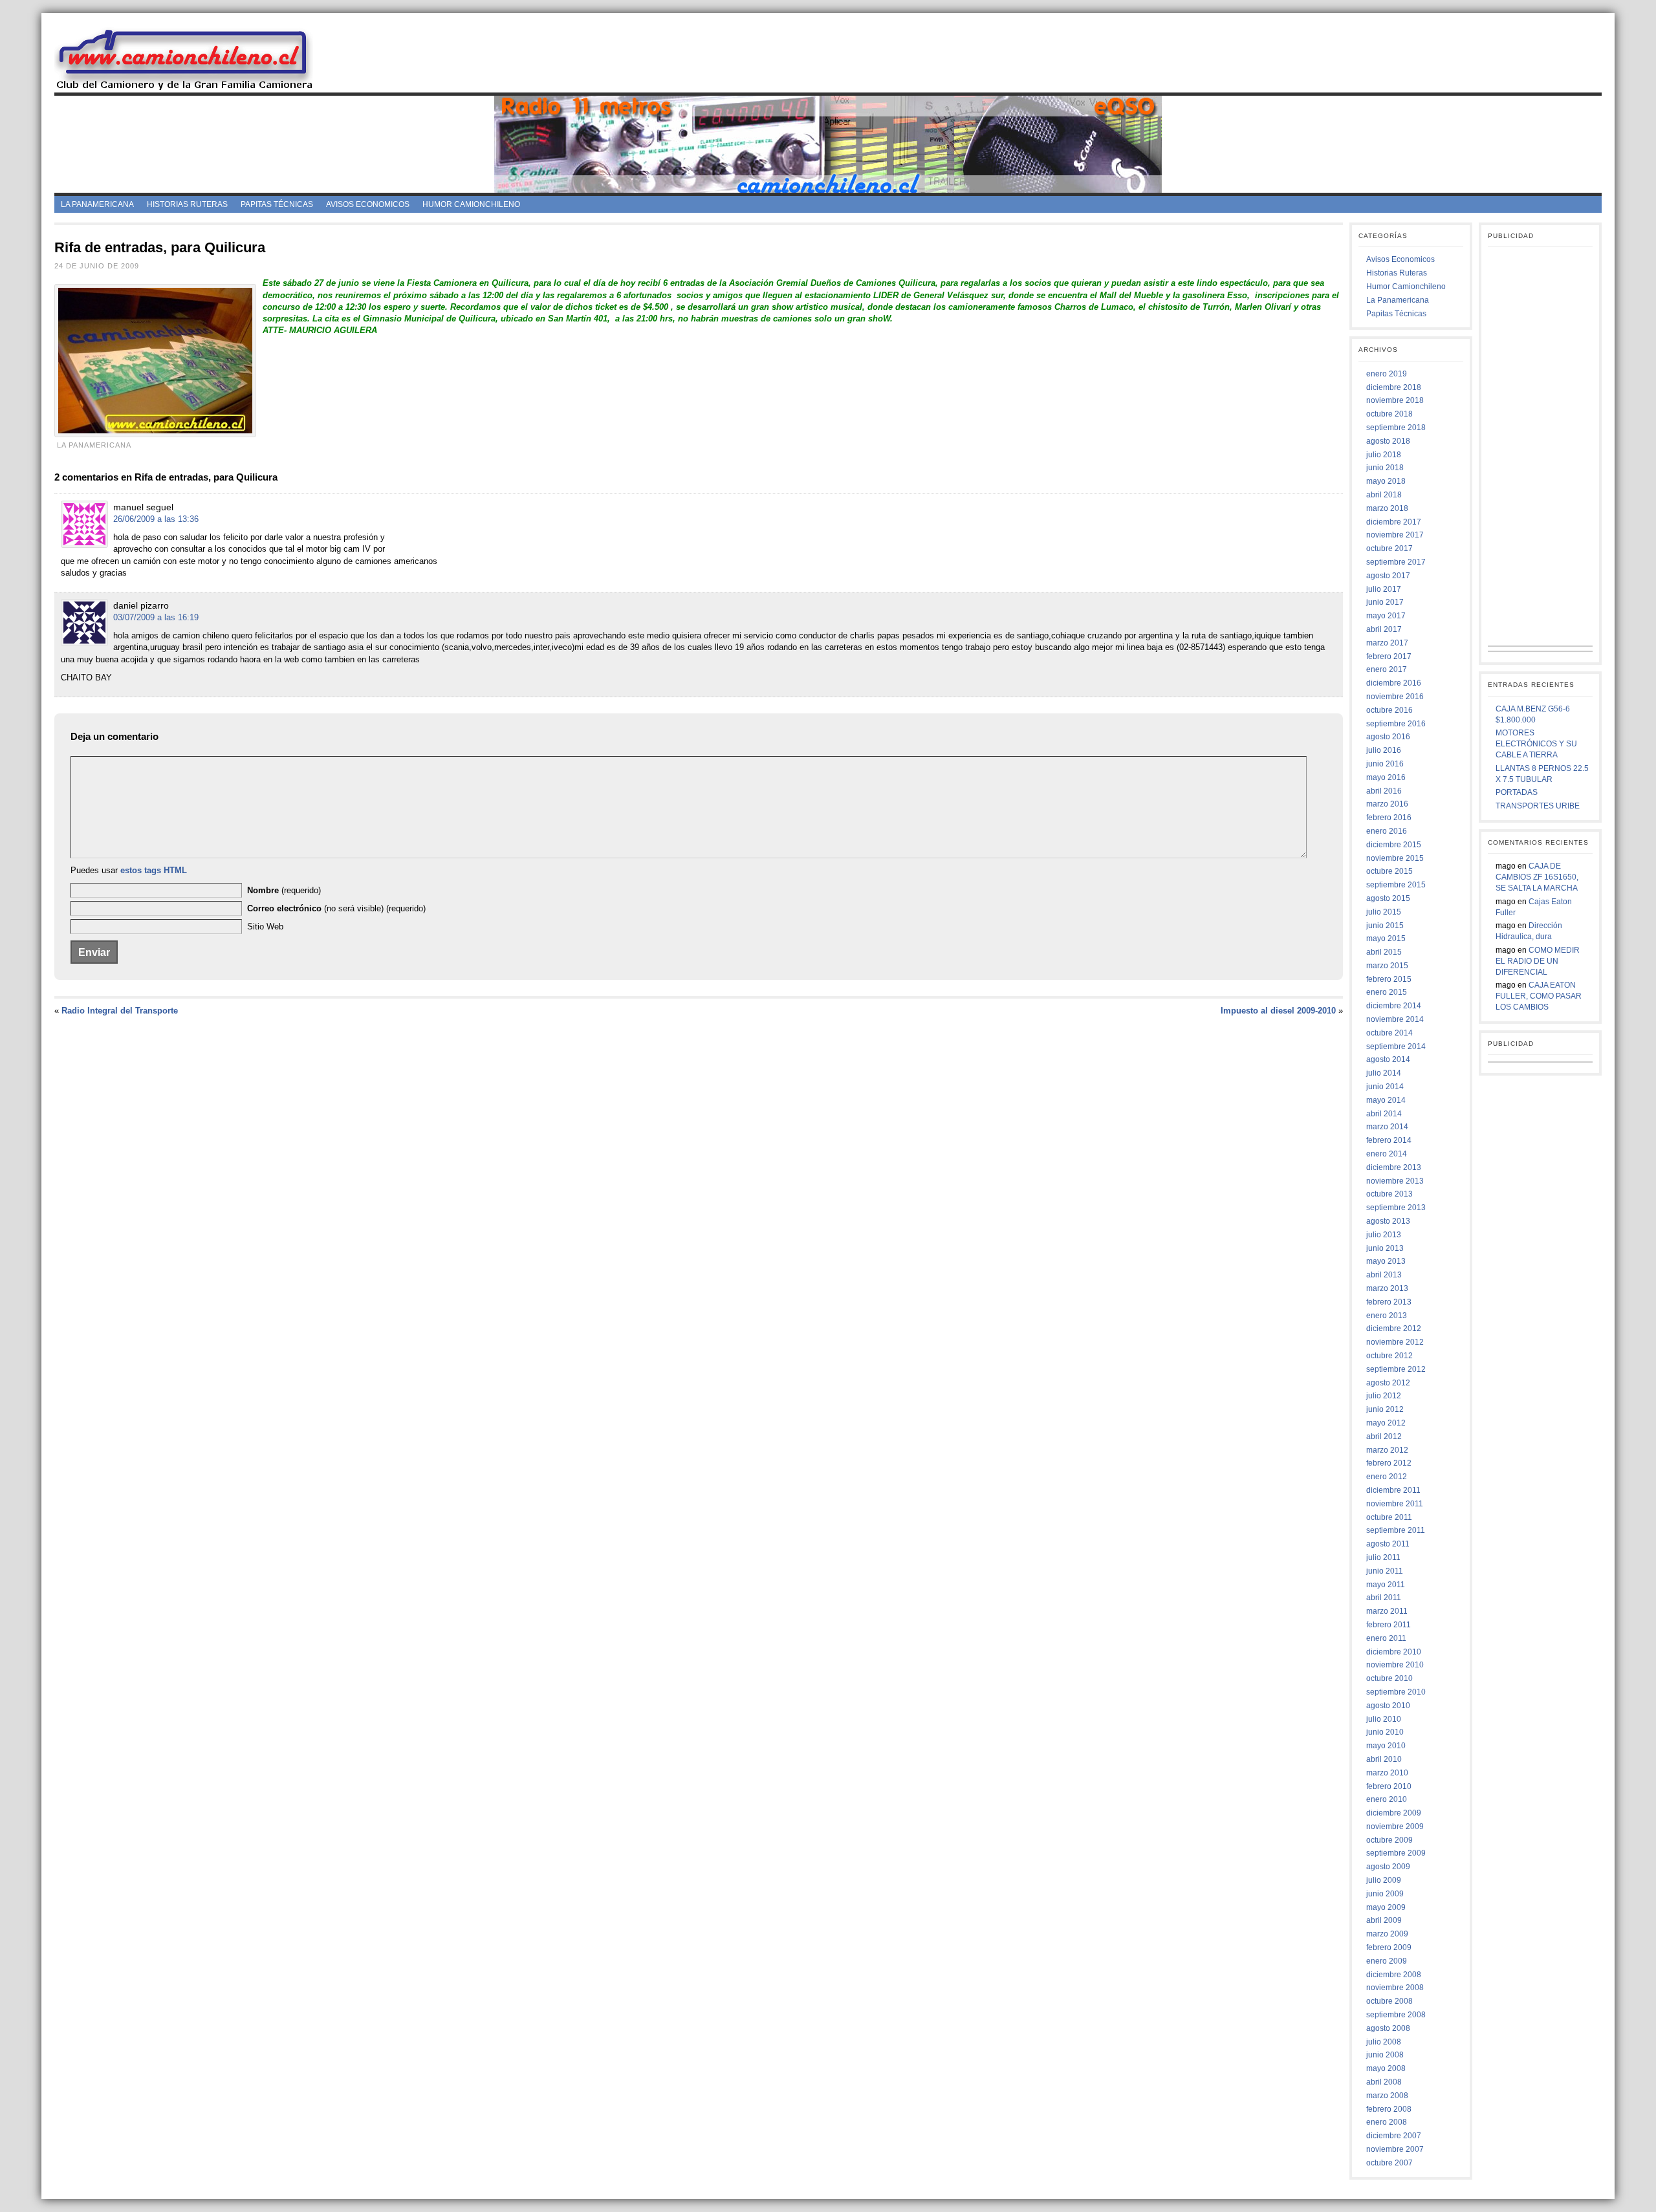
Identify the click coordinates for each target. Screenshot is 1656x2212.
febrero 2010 (1389, 1786)
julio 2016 (1384, 750)
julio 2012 (1384, 1396)
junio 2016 (1385, 764)
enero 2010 (1387, 1799)
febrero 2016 (1389, 818)
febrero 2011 (1389, 1625)
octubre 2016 (1389, 710)
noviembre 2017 (1395, 535)
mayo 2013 (1386, 1261)
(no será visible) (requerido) (336, 908)
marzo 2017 (1387, 643)
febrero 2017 (1389, 656)
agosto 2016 (1388, 737)
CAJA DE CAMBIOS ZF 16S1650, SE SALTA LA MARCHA (1537, 877)
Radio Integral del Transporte (120, 1011)
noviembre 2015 (1395, 858)
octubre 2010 (1389, 1678)
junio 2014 (1385, 1087)
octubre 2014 (1389, 1033)
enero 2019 (1387, 374)
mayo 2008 (1386, 2068)
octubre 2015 (1389, 871)
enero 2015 (1387, 992)
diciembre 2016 (1394, 683)
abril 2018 (1384, 495)
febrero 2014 (1389, 1140)
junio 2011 (1385, 1571)
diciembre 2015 (1394, 845)
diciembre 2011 (1393, 1490)
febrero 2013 (1389, 1302)
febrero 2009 (1389, 1947)
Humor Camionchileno (471, 204)
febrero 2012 (1389, 1463)
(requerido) (284, 890)
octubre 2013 (1389, 1194)
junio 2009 (1385, 1894)
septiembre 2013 (1396, 1208)
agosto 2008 (1388, 2028)
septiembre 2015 (1396, 885)
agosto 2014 (1388, 1059)
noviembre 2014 (1395, 1019)
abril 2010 (1384, 1759)
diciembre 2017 (1394, 522)
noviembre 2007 (1395, 2149)
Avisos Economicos (368, 204)
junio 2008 (1385, 2055)
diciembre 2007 (1394, 2136)
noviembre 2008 (1395, 1988)
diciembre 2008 (1394, 1975)
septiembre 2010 (1396, 1692)
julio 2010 (1384, 1719)
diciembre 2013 (1394, 1167)
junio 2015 (1385, 926)
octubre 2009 (1389, 1840)
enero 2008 (1387, 2122)
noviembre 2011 (1395, 1504)
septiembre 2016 (1396, 724)
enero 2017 (1387, 669)
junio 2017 (1385, 602)
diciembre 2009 (1394, 1813)
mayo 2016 (1386, 777)
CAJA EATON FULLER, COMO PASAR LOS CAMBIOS (1539, 996)
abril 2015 (1384, 952)
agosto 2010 (1388, 1706)
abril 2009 (1384, 1920)
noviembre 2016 (1395, 697)
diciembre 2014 (1394, 1006)
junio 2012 (1385, 1409)
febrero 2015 (1389, 979)
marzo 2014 (1387, 1127)
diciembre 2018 (1394, 387)
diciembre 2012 (1394, 1328)
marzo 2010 (1387, 1773)
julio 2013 (1384, 1235)
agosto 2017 (1388, 576)
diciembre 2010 (1394, 1652)
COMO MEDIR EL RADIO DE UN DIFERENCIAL (1538, 961)
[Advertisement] (968, 58)
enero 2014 (1387, 1154)
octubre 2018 (1389, 414)
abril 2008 (1384, 2082)
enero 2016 (1387, 831)
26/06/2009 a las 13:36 (156, 519)
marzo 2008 (1387, 2096)
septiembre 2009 (1396, 1853)
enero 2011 (1386, 1638)
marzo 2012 (1387, 1450)
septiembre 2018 (1396, 428)
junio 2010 (1385, 1732)
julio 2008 (1384, 2042)
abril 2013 (1384, 1275)
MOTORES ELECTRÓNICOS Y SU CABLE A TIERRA (1536, 744)
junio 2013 (1385, 1248)
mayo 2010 (1386, 1746)
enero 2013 (1387, 1316)
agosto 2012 (1388, 1383)
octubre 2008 (1389, 2001)
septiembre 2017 (1396, 562)
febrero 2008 (1389, 2109)
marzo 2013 (1387, 1288)
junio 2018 (1385, 468)
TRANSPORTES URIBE (1538, 806)
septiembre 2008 (1396, 2015)
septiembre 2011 (1396, 1530)
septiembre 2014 (1396, 1046)
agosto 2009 (1388, 1867)
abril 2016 (1384, 791)
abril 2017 (1384, 629)
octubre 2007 (1389, 2163)
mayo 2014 (1386, 1100)
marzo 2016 (1387, 804)
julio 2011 (1383, 1557)
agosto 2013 (1388, 1221)
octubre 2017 (1389, 548)
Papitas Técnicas (277, 204)
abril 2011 (1384, 1598)
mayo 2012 (1386, 1423)
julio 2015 (1384, 912)
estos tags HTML (154, 870)
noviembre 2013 (1395, 1181)
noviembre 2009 (1395, 1827)
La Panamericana (97, 204)
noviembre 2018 (1395, 400)
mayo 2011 (1386, 1585)
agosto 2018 (1388, 441)
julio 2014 (1384, 1073)
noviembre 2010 (1395, 1665)
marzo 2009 (1387, 1934)
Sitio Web (265, 927)
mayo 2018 (1386, 481)
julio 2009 (1384, 1880)
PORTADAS (1517, 792)
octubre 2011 (1389, 1517)
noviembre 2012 (1395, 1342)
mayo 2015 (1386, 938)
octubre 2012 (1389, 1356)
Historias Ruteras (187, 204)
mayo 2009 (1386, 1907)
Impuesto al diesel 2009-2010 (1278, 1011)
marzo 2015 (1387, 966)
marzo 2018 (1387, 508)
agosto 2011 (1388, 1544)
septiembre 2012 (1396, 1369)
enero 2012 (1387, 1477)
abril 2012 (1384, 1437)
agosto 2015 (1388, 898)
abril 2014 (1384, 1114)
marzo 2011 (1387, 1611)
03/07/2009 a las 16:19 (156, 617)
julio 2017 (1384, 589)
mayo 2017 (1386, 616)
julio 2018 (1384, 455)
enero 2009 (1387, 1961)
